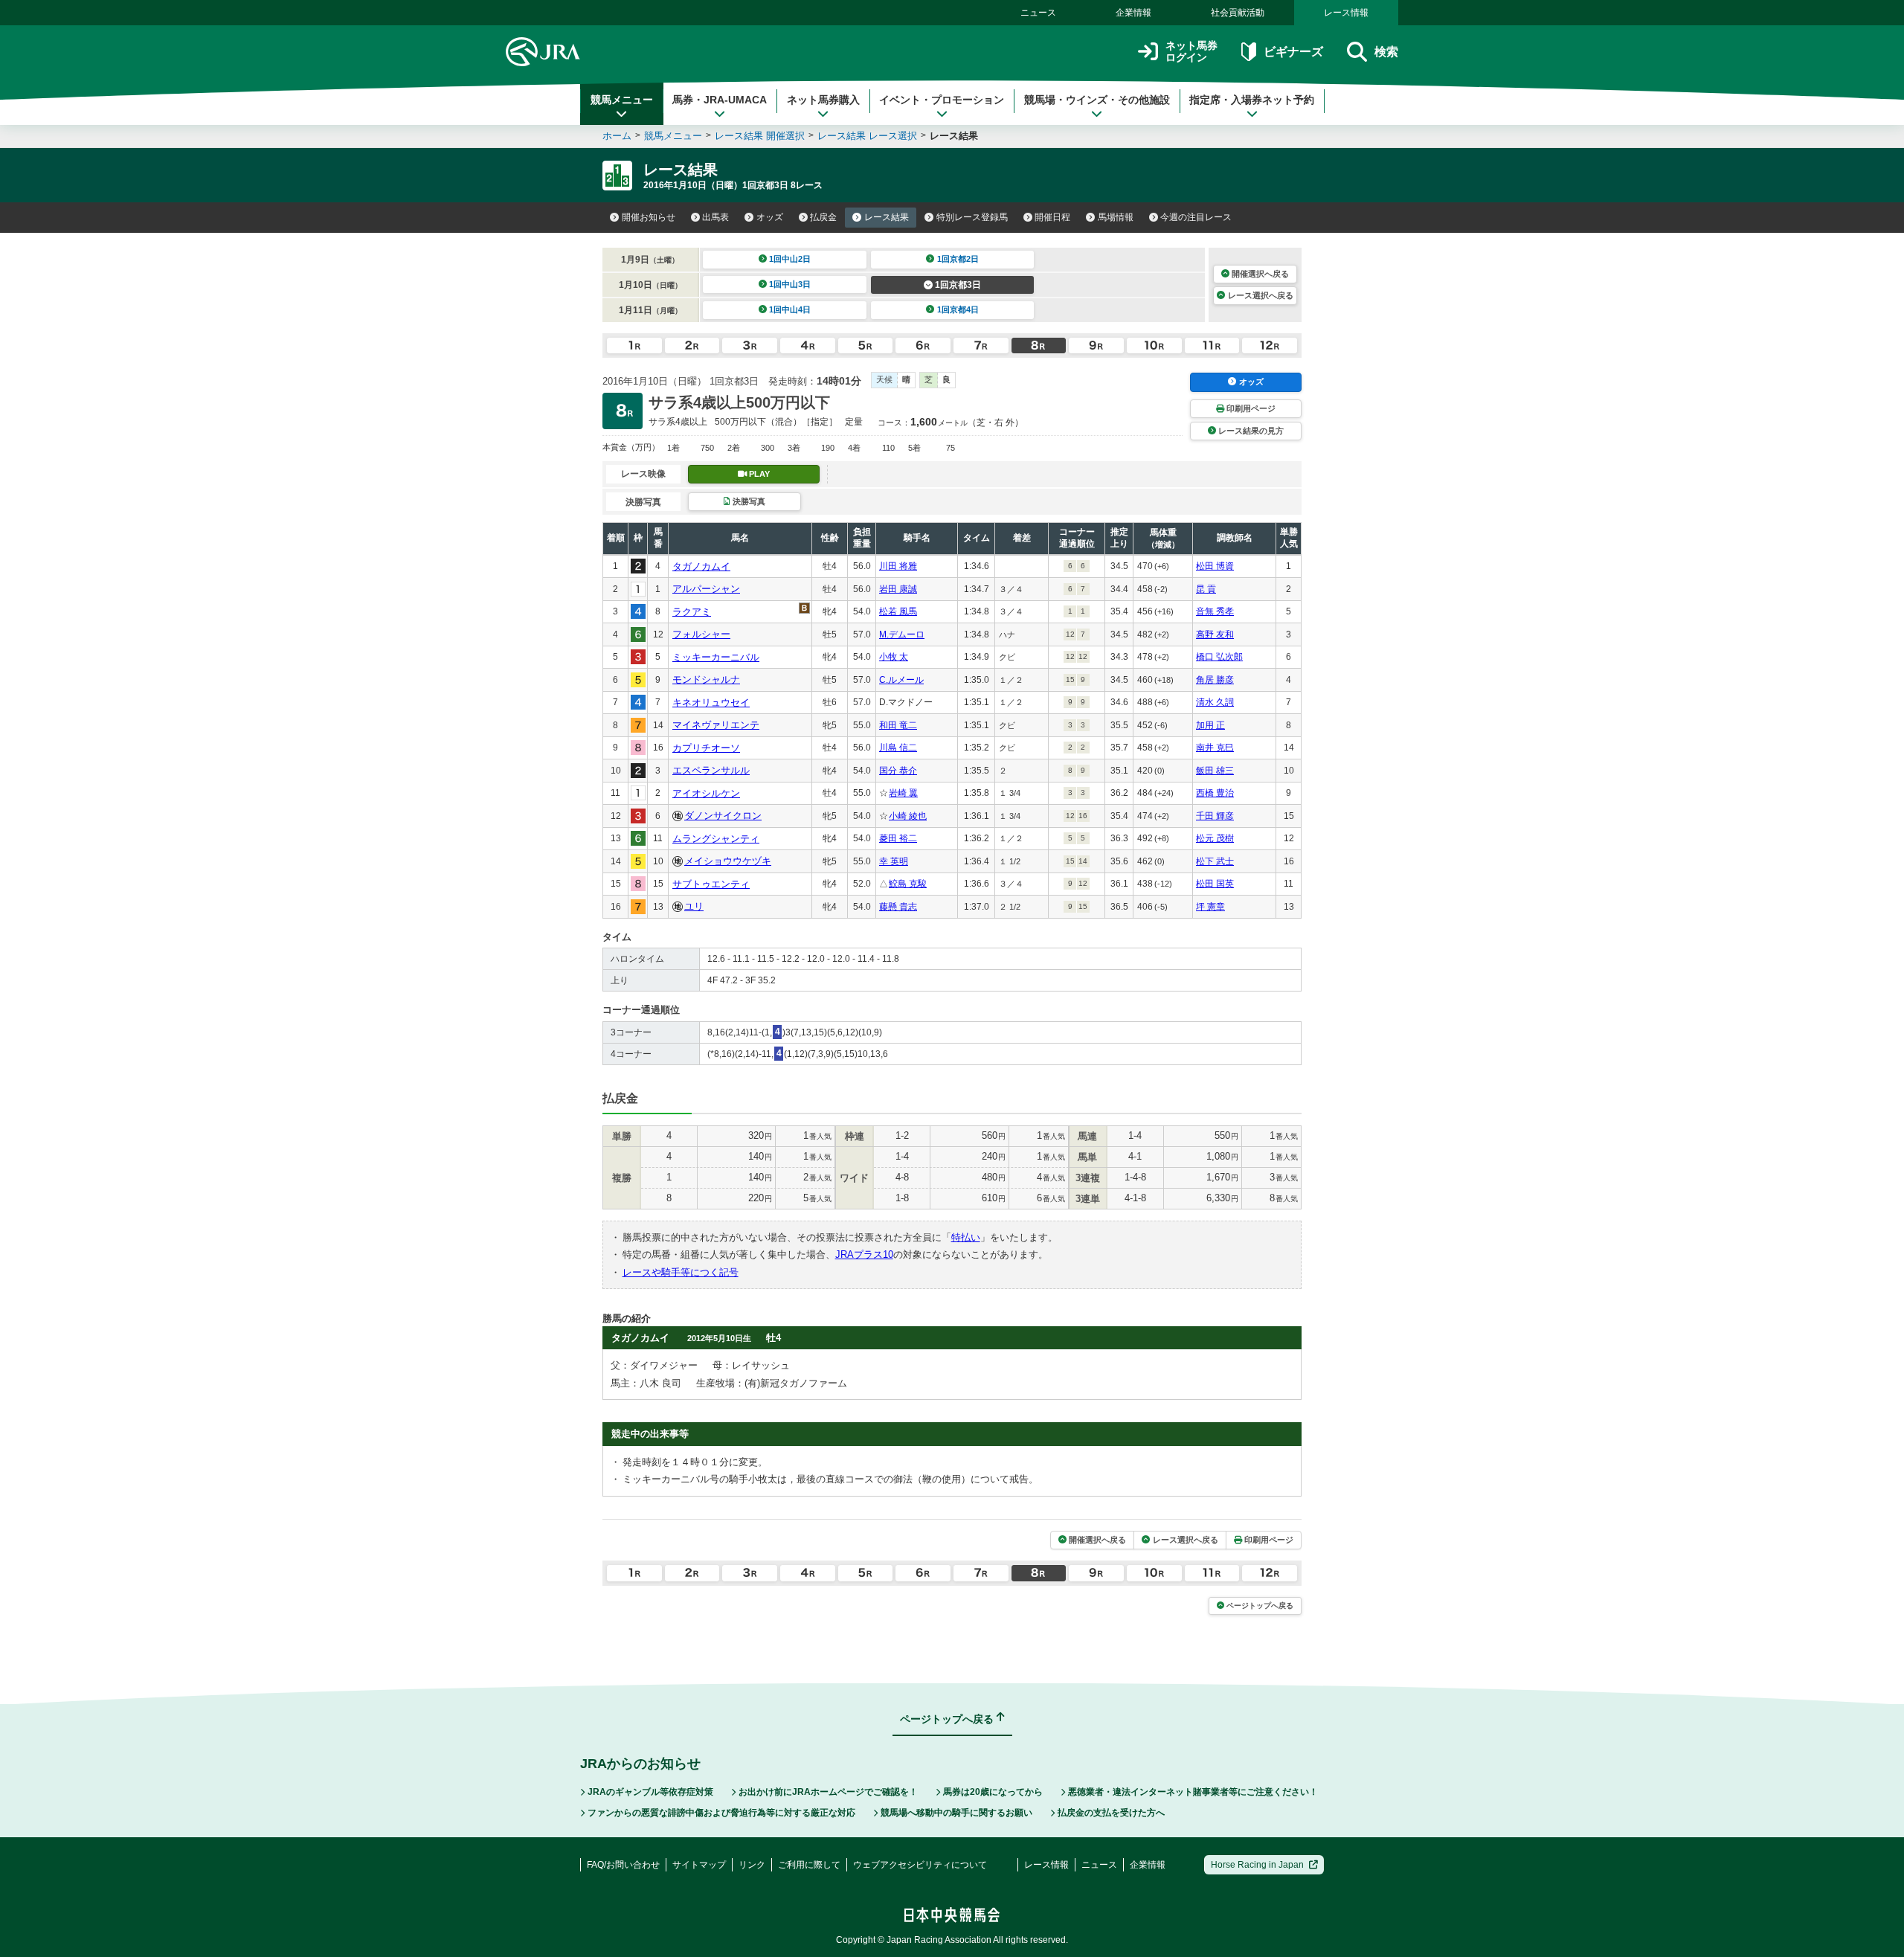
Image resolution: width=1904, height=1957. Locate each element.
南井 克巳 (1215, 748)
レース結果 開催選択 (760, 136)
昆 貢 (1206, 589)
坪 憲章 (1210, 907)
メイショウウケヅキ (728, 861)
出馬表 (715, 217)
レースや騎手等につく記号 (681, 1272)
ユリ (694, 906)
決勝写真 (749, 501)
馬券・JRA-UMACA (720, 100)
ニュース (1038, 13)
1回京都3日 (958, 285)
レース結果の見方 (1251, 431)
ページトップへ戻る (1260, 1606)
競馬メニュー (622, 100)
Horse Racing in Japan (1257, 1865)
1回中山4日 (790, 309)
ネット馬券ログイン (1191, 52)
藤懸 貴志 (898, 907)
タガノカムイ (701, 566)
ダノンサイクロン (723, 816)
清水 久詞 (1215, 702)
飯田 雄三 (1215, 771)
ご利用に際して (809, 1865)
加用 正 (1210, 725)
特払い (966, 1237)
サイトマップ (699, 1865)
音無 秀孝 (1215, 611)
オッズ (770, 217)
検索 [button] (1386, 52)
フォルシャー (701, 634)
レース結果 (887, 217)
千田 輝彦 (1215, 816)
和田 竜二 (898, 725)
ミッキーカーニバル (716, 657)
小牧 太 (894, 657)
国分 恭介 (898, 771)
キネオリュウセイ (711, 703)
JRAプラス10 (864, 1254)
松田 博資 (1215, 566)
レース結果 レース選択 (867, 136)
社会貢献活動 (1238, 13)
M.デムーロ (902, 634)
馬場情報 (1116, 217)
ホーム (617, 136)
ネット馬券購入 (823, 100)
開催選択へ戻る (1260, 274)
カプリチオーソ (706, 748)
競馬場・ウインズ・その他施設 (1097, 100)
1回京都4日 (958, 309)
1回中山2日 (790, 259)
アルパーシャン (706, 589)
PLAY (759, 474)
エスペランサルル (711, 770)
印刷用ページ (1251, 408)
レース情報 (1346, 13)
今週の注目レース (1196, 217)
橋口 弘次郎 (1219, 657)
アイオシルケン (706, 793)
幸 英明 (894, 861)
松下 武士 (1215, 861)
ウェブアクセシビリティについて (920, 1865)
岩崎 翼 (903, 793)
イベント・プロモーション (942, 100)
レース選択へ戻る (1261, 295)
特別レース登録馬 (972, 217)
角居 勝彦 (1215, 680)
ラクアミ (692, 612)
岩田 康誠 (898, 589)
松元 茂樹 (1215, 838)
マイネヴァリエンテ (716, 725)
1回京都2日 (958, 259)
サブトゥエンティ (711, 884)
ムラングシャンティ (716, 839)
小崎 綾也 (908, 816)
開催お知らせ (649, 217)
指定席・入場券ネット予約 (1252, 100)
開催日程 (1052, 217)
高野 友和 (1215, 634)
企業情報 (1133, 13)
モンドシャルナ (706, 679)
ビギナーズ (1293, 52)
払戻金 (823, 217)
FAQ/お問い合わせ (623, 1865)
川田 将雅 (898, 566)
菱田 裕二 (898, 838)
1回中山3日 (790, 284)
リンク (752, 1865)
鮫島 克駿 (908, 884)
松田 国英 (1215, 884)
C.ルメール (901, 680)
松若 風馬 (898, 611)
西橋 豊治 (1215, 793)
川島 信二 (898, 748)
